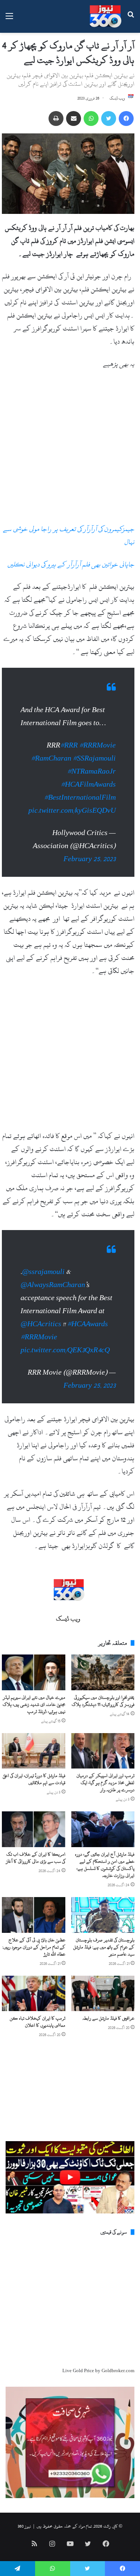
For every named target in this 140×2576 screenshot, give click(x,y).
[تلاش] (131, 19)
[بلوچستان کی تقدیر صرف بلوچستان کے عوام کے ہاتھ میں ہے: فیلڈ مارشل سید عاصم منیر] (103, 1930)
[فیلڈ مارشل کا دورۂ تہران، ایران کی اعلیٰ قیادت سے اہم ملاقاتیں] (34, 1766)
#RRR (69, 753)
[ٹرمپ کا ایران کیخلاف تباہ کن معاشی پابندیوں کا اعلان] (34, 2008)
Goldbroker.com (118, 2386)
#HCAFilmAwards (88, 792)
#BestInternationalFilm (80, 805)
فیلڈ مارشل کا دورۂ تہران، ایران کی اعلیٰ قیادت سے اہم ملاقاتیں (34, 1794)
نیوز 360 (24, 2541)
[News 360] (105, 16)
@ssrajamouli (43, 1287)
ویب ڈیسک (117, 98)
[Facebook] (126, 118)
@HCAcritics (41, 1339)
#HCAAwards (88, 1339)
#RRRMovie (97, 753)
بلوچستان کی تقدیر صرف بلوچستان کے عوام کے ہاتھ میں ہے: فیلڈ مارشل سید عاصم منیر (104, 1962)
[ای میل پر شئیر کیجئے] (74, 118)
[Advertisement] (70, 450)
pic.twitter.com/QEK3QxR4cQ (65, 1365)
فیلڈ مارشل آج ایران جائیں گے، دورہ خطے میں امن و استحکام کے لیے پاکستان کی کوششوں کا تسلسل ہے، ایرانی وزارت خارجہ (105, 1880)
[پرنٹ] (56, 118)
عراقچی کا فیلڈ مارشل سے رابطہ (108, 2033)
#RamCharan (51, 766)
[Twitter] (109, 118)
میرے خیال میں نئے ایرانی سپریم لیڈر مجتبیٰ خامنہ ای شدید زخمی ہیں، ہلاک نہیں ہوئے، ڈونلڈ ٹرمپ (34, 1719)
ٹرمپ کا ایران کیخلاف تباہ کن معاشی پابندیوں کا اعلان (38, 2037)
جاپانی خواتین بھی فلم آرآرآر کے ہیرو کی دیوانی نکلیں (71, 564)
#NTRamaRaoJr (91, 779)
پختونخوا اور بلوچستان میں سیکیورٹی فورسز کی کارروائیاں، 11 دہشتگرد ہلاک (103, 1716)
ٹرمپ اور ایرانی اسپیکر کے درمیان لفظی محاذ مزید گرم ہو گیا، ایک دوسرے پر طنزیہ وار (105, 1798)
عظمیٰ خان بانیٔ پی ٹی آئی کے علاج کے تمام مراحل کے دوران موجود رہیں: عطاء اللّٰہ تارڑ (34, 1962)
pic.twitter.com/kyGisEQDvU (72, 818)
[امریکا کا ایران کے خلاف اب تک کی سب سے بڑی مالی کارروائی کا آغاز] (34, 1844)
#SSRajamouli (94, 766)
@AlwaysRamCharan (53, 1300)
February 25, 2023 (90, 867)
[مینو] (9, 19)
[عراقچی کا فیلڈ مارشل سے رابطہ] (103, 2008)
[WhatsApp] (91, 118)
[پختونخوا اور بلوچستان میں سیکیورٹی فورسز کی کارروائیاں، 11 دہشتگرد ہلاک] (103, 1687)
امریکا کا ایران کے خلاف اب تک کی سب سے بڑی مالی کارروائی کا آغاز (36, 1873)
